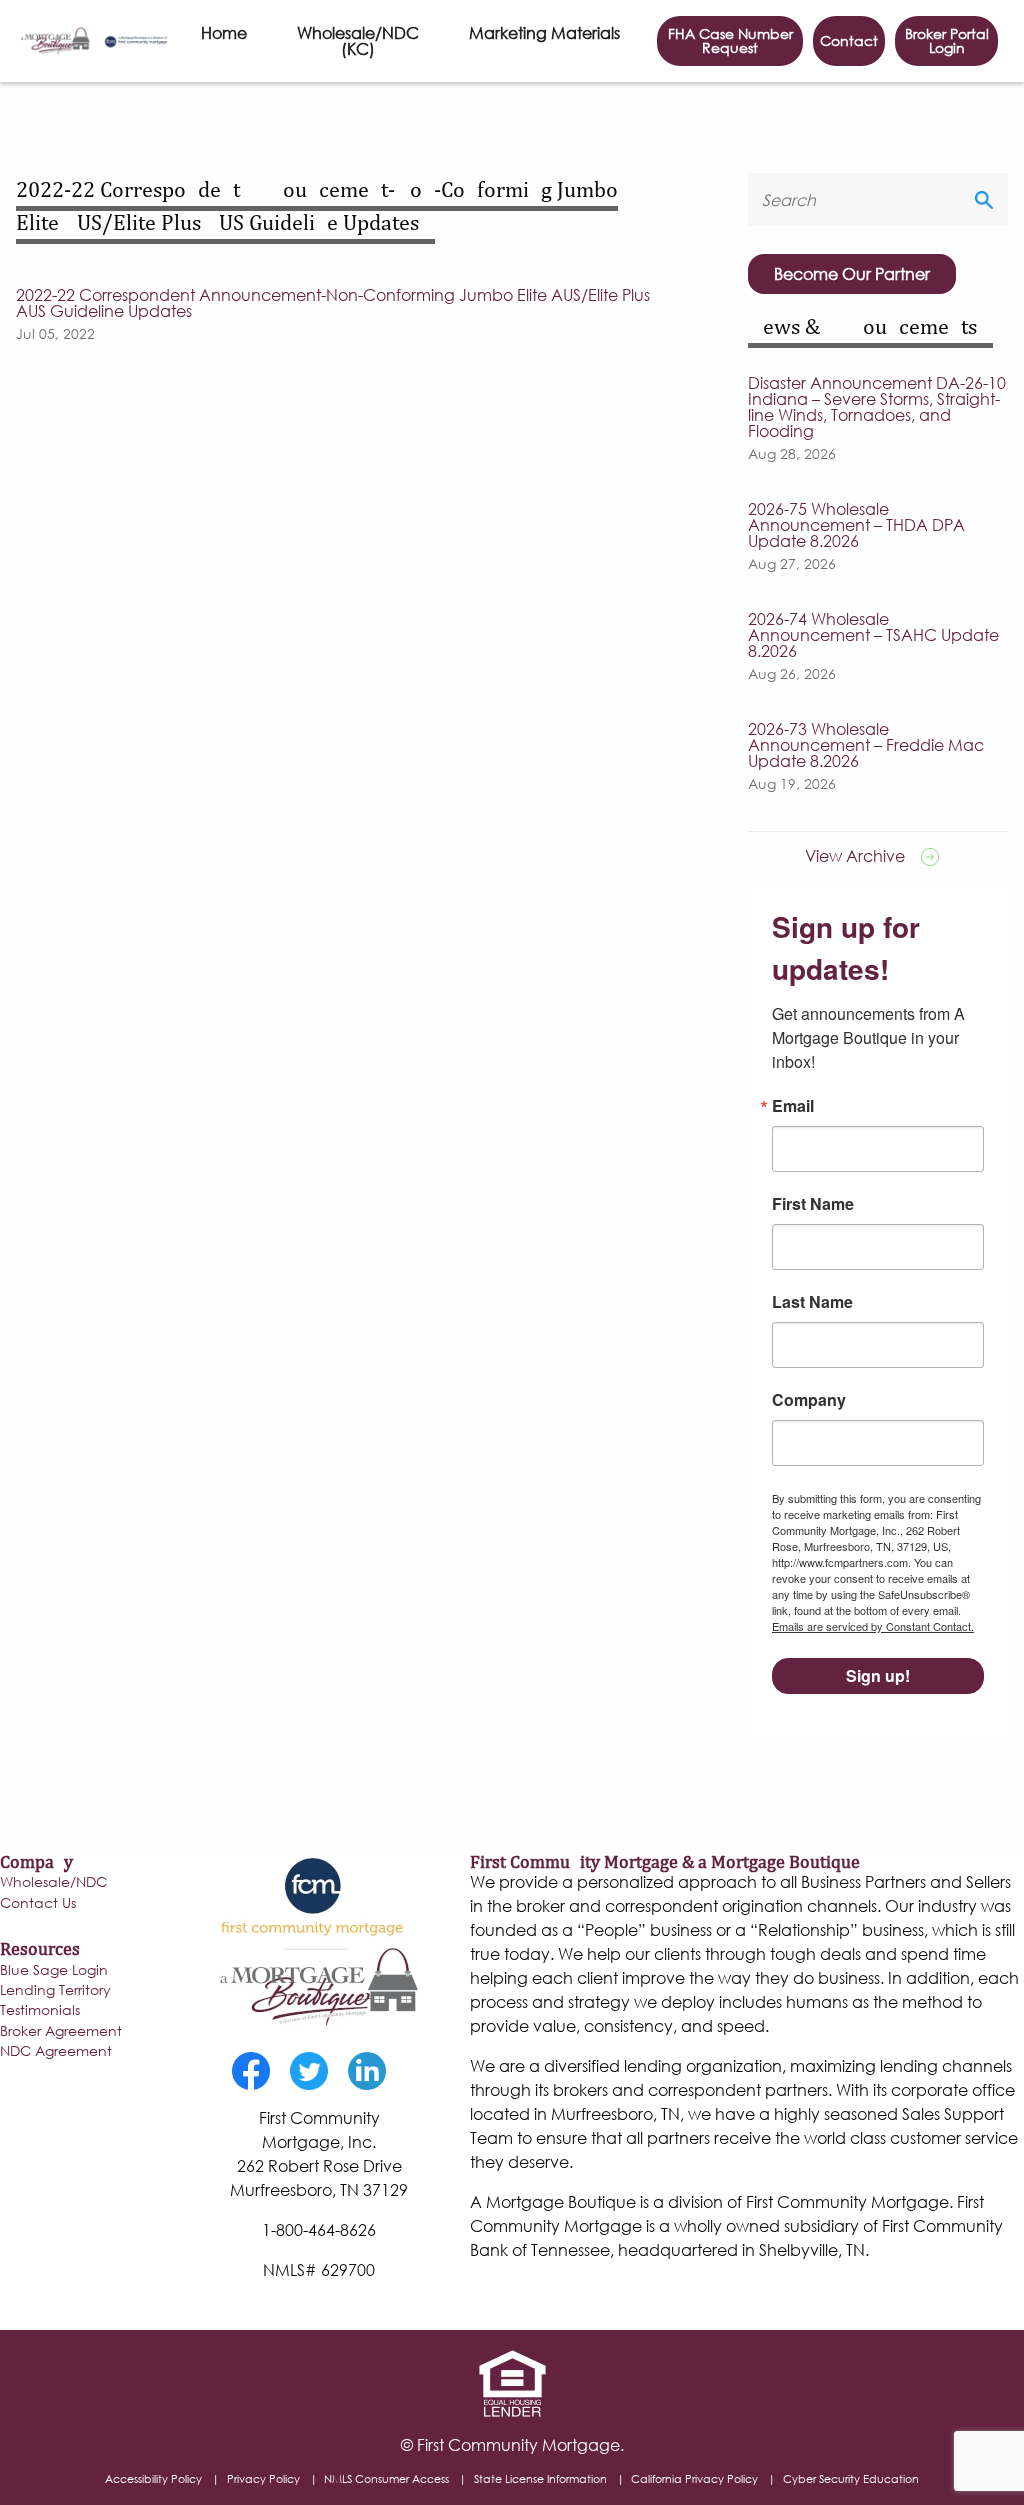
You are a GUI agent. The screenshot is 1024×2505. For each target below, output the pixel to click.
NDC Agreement (56, 2052)
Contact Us (38, 1904)
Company (809, 1400)
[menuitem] (224, 41)
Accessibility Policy (153, 2479)
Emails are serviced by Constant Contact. (873, 1626)
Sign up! (878, 1675)
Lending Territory (55, 1991)
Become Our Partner (852, 273)
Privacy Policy (263, 2479)
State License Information (540, 2479)
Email (793, 1106)
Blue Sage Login (54, 1971)
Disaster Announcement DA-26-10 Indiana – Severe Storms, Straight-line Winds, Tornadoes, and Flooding (877, 407)
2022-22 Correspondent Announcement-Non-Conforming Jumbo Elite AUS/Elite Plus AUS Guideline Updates (333, 303)
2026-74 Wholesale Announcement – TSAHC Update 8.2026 (873, 635)
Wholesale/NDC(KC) (358, 40)
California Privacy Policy (694, 2479)
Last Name (812, 1302)
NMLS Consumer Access (386, 2479)
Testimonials (40, 2011)
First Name (813, 1204)
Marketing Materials (544, 32)
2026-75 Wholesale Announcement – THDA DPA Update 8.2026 (856, 525)
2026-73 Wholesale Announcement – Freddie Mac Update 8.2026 (866, 745)
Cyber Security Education (851, 2479)
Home (224, 32)
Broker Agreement (61, 2032)
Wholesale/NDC (53, 1883)
